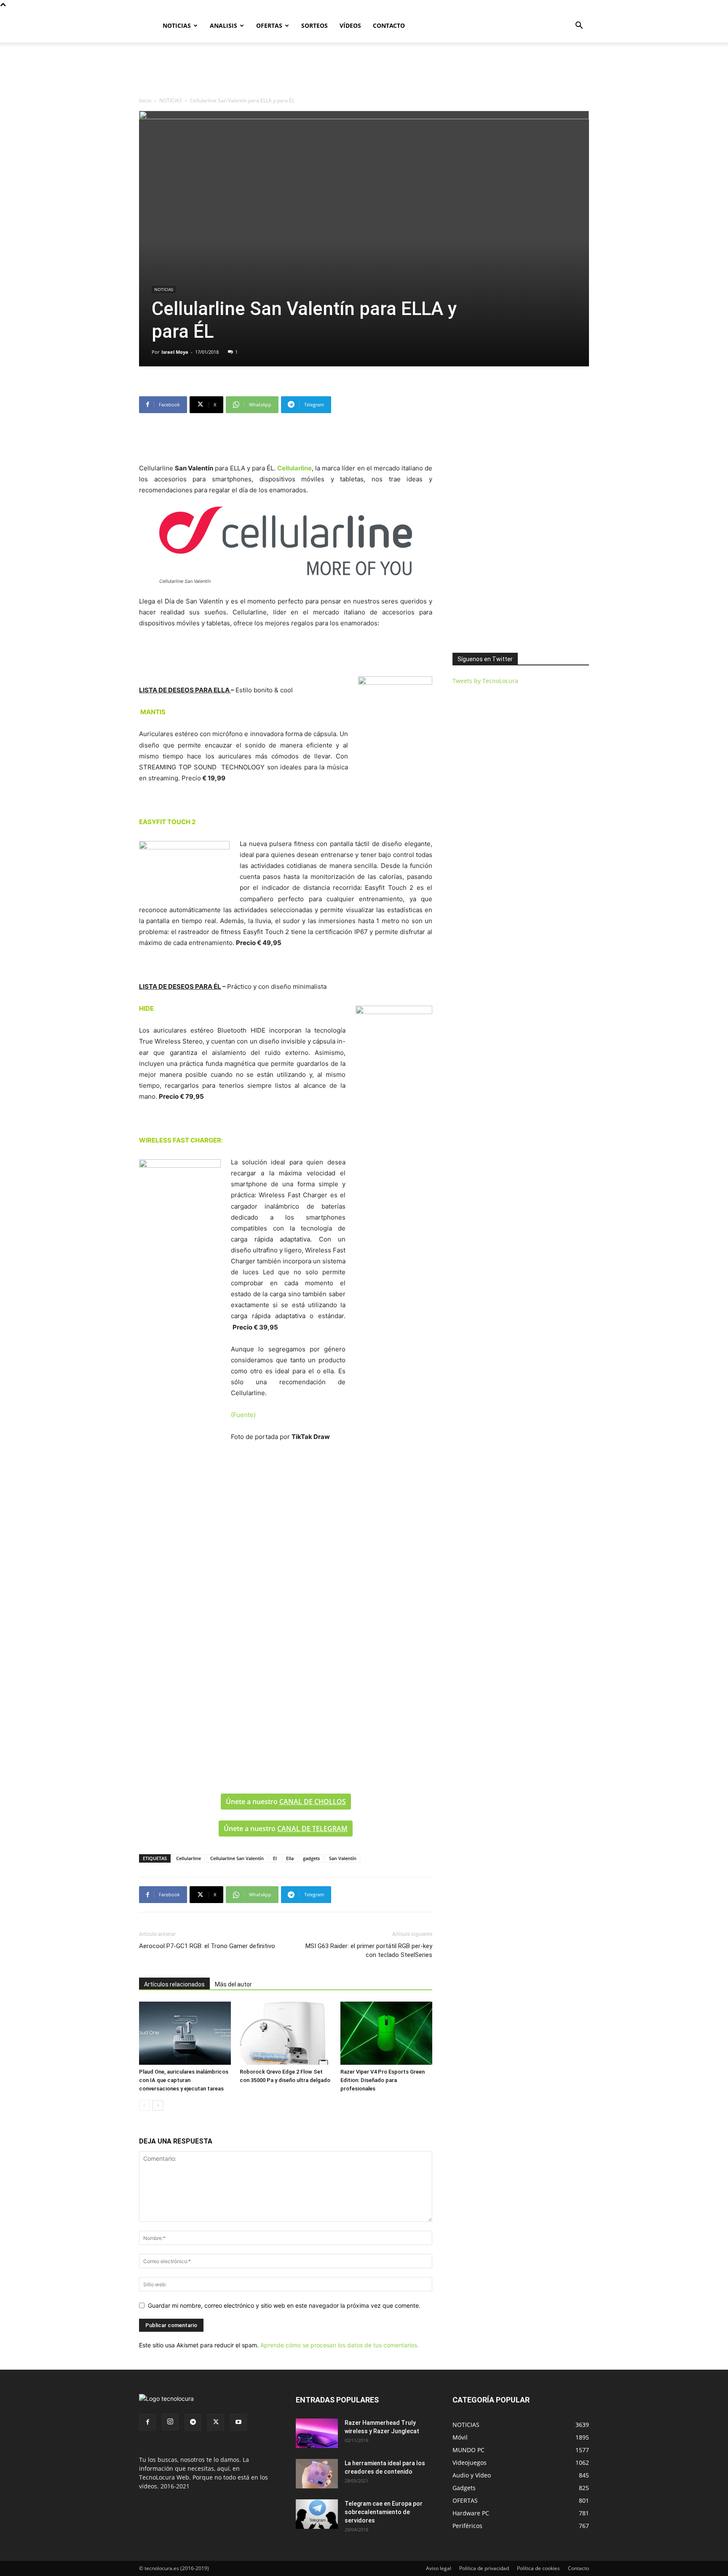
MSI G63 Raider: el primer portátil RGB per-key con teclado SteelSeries (369, 1950)
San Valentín (343, 1858)
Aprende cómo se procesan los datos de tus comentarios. (340, 2345)
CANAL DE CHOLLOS (313, 1802)
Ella (290, 1858)
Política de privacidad (484, 2568)
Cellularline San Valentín (237, 1858)
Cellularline (189, 1858)
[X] (216, 2422)
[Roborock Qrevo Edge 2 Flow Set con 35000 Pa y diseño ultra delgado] (286, 2033)
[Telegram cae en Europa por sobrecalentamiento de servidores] (317, 2514)
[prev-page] (144, 2105)
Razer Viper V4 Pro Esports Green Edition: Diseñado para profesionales (383, 2080)
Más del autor (233, 1984)
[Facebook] (147, 2422)
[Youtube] (238, 2422)
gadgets (311, 1858)
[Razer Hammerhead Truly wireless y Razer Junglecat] (317, 2433)
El (275, 1858)
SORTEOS (314, 25)
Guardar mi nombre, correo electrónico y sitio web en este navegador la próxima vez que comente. (284, 2305)
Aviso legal (439, 2568)
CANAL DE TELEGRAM (312, 1829)
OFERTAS (269, 25)
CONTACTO (389, 25)
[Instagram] (170, 2422)
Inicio (145, 100)
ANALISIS (223, 25)
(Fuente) (243, 1415)
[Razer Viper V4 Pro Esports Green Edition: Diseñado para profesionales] (386, 2033)
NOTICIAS (177, 25)
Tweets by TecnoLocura (485, 681)
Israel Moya (175, 352)
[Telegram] (193, 2422)
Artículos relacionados (174, 1984)
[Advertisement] (364, 72)
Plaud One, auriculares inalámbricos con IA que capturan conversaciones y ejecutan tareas (184, 2080)
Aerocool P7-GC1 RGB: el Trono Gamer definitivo (207, 1946)
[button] (579, 26)
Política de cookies (538, 2568)
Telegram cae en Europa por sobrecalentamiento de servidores (384, 2512)
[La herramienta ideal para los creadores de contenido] (317, 2474)
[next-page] (158, 2105)
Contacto (578, 2568)
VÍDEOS (350, 25)
